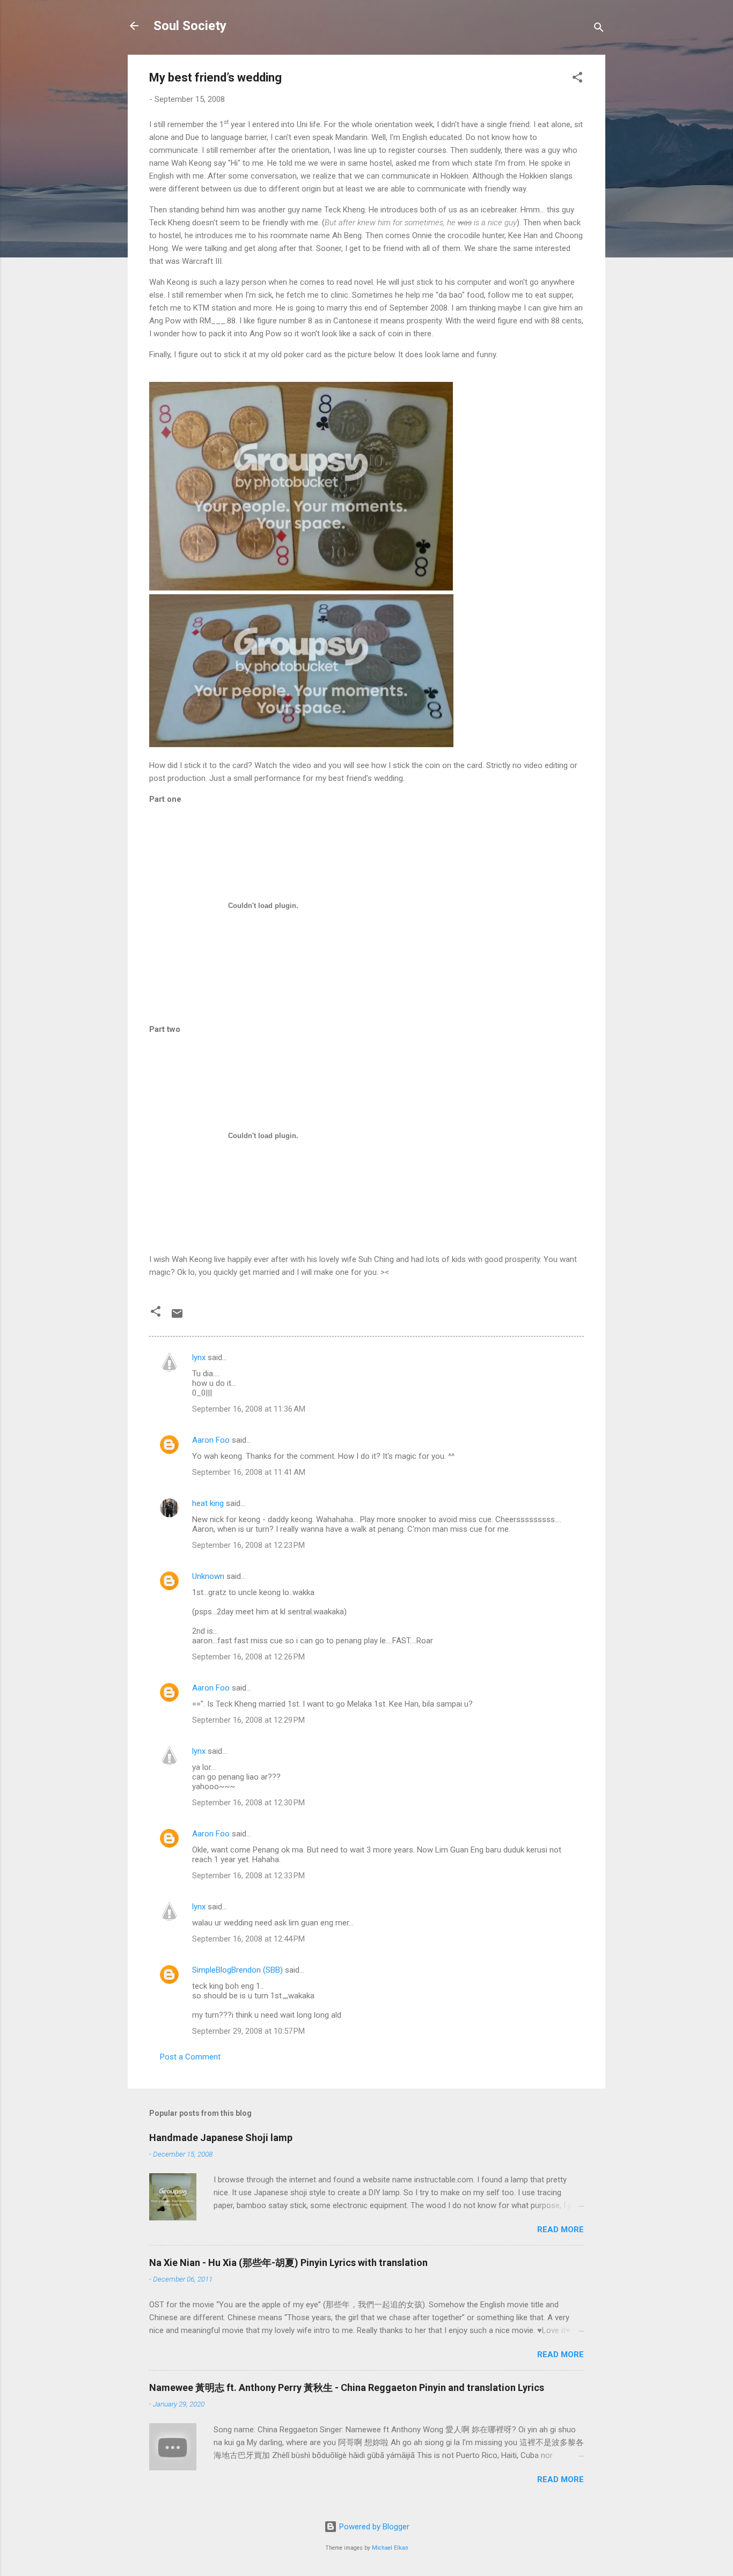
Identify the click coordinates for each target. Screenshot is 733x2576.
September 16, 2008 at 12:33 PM (248, 1876)
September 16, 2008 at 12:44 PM (248, 1939)
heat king (208, 1503)
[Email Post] (177, 1317)
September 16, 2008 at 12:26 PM (248, 1657)
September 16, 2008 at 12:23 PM (248, 1545)
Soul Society (190, 26)
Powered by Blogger (373, 2527)
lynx (199, 1357)
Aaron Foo (211, 1440)
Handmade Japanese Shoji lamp (221, 2138)
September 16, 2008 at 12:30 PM (248, 1803)
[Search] (599, 29)
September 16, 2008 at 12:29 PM (248, 1720)
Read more (560, 2230)
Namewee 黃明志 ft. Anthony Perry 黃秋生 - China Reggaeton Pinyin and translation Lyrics (347, 2387)
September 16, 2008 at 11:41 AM (249, 1472)
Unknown (208, 1576)
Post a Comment (190, 2057)
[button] (577, 79)
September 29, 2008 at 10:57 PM (248, 2031)
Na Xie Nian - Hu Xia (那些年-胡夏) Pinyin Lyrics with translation (288, 2263)
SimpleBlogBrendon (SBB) (237, 1970)
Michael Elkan (390, 2548)
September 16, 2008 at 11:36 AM (249, 1409)
